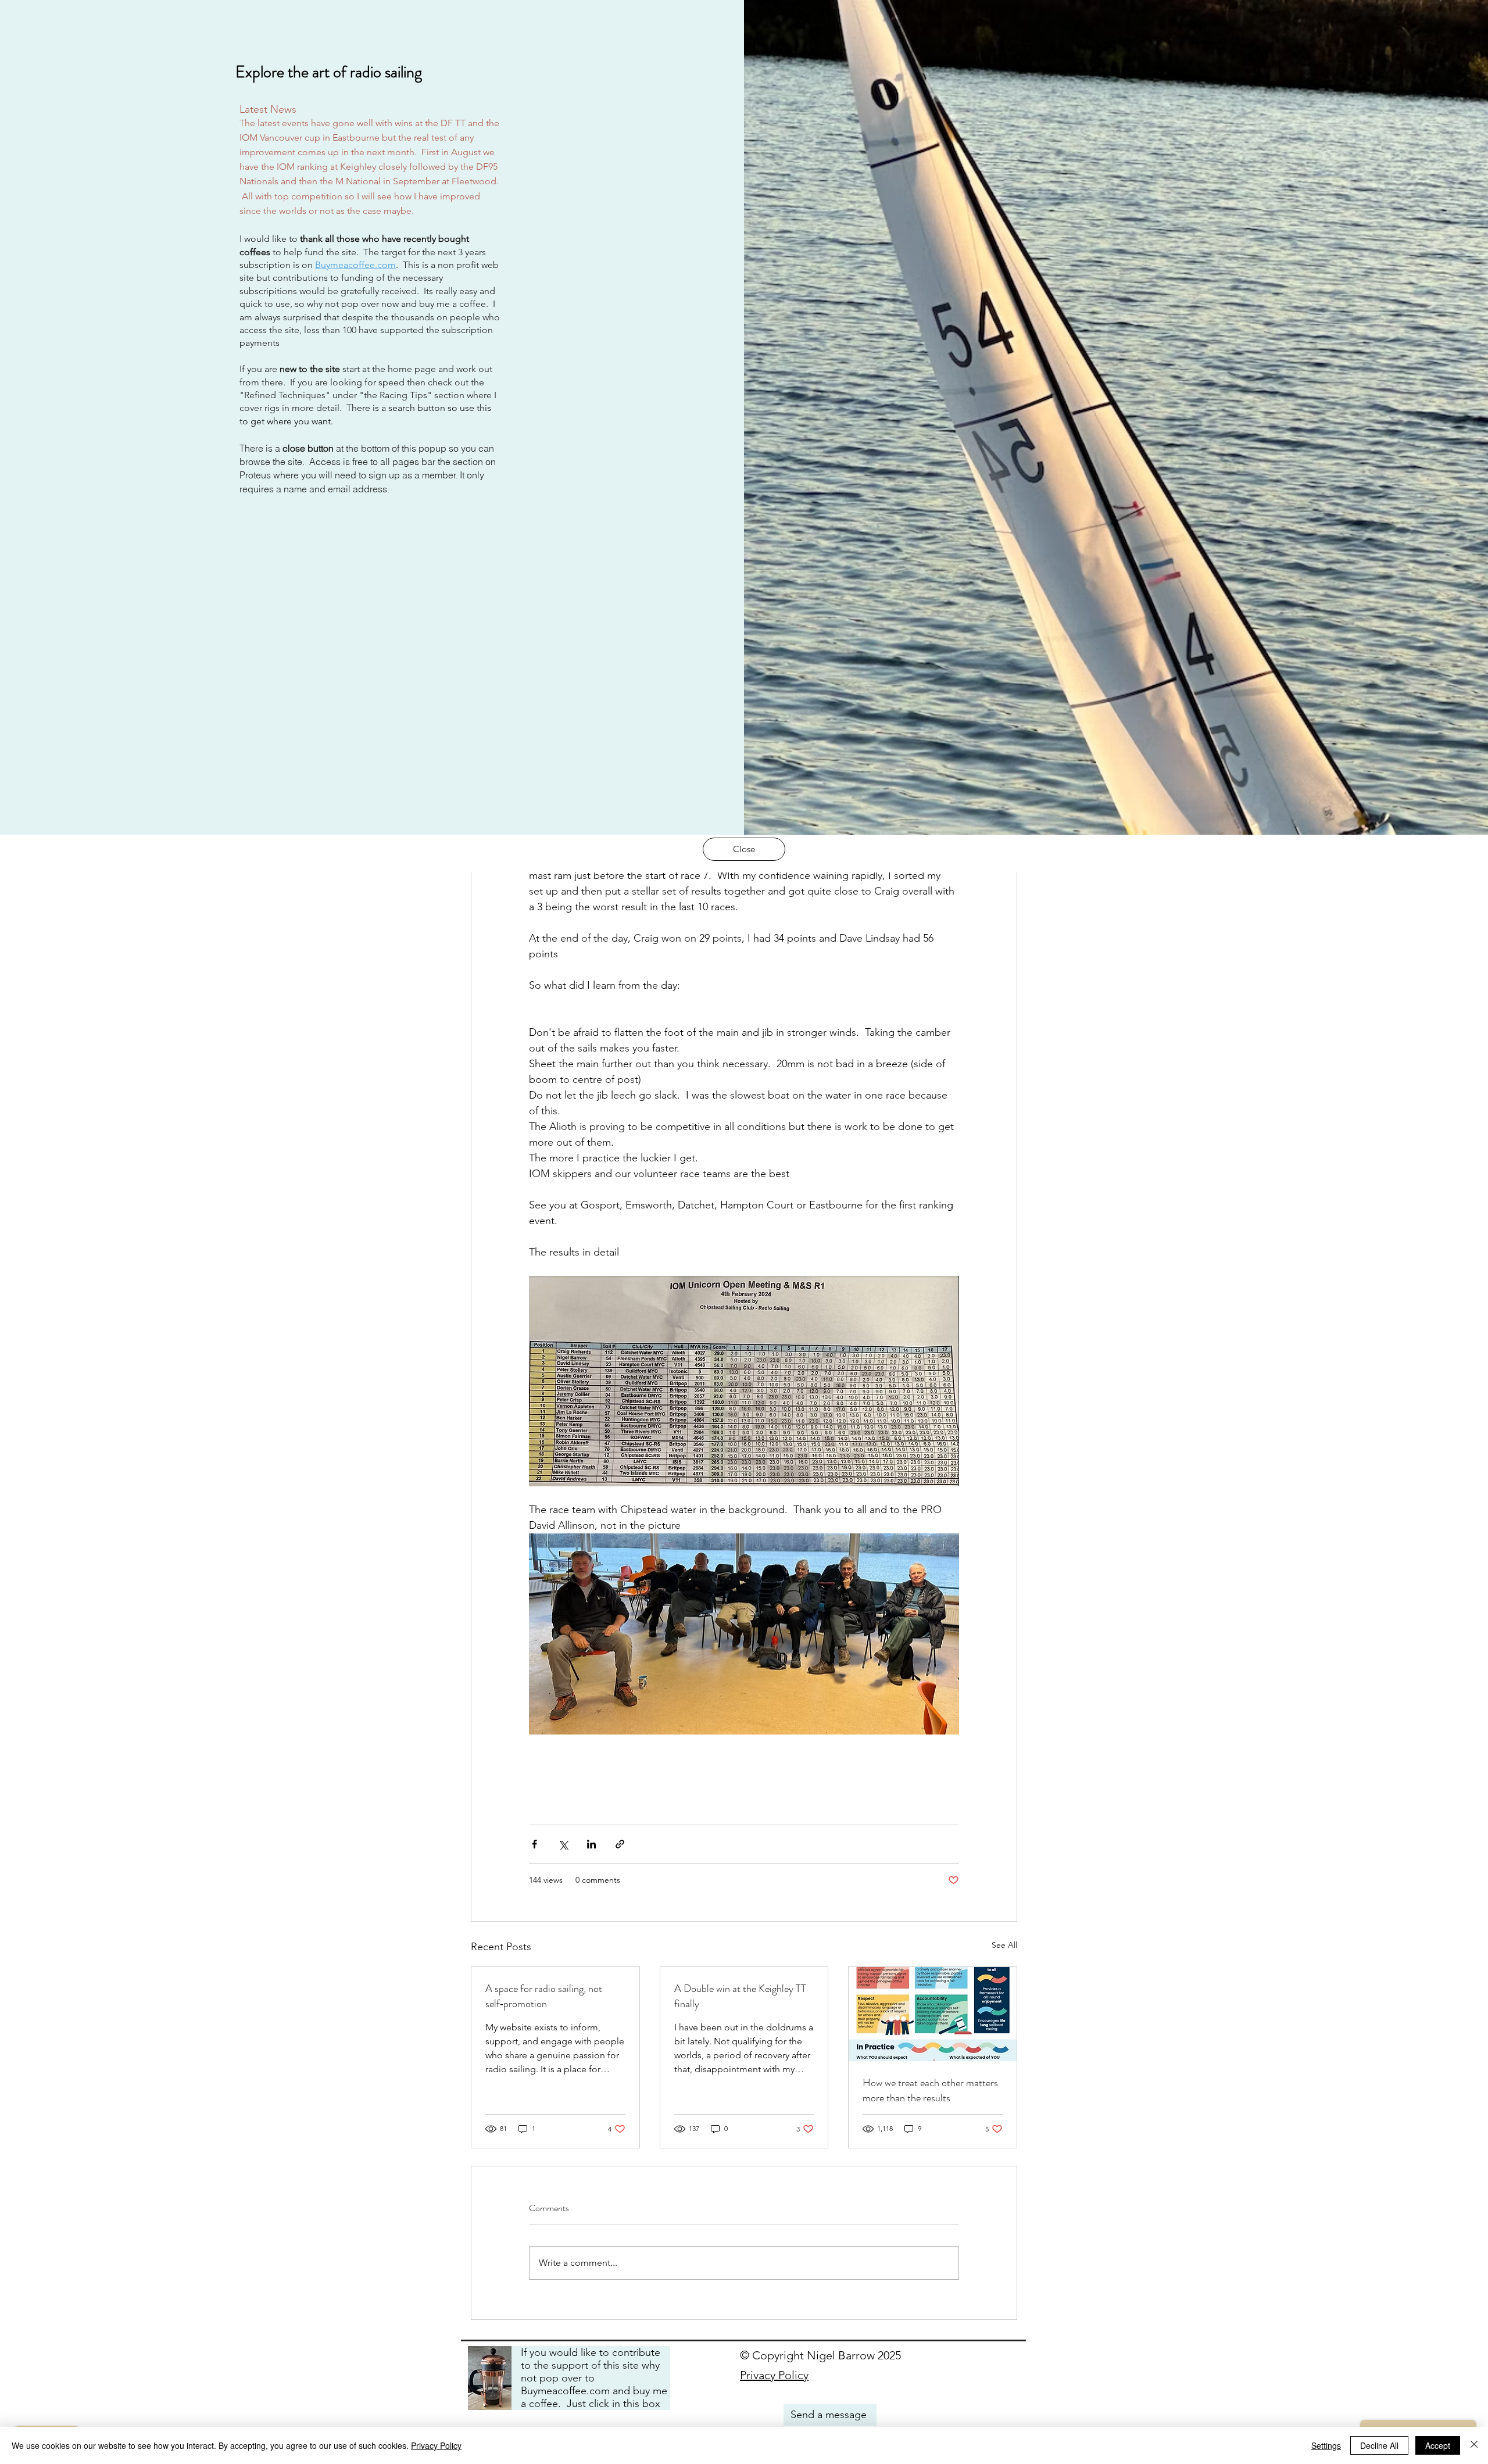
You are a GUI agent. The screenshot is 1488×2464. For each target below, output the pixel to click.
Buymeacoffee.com (355, 265)
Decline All (1379, 2445)
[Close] (1474, 2445)
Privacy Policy (436, 2445)
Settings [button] (1326, 2445)
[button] (744, 849)
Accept (1438, 2445)
